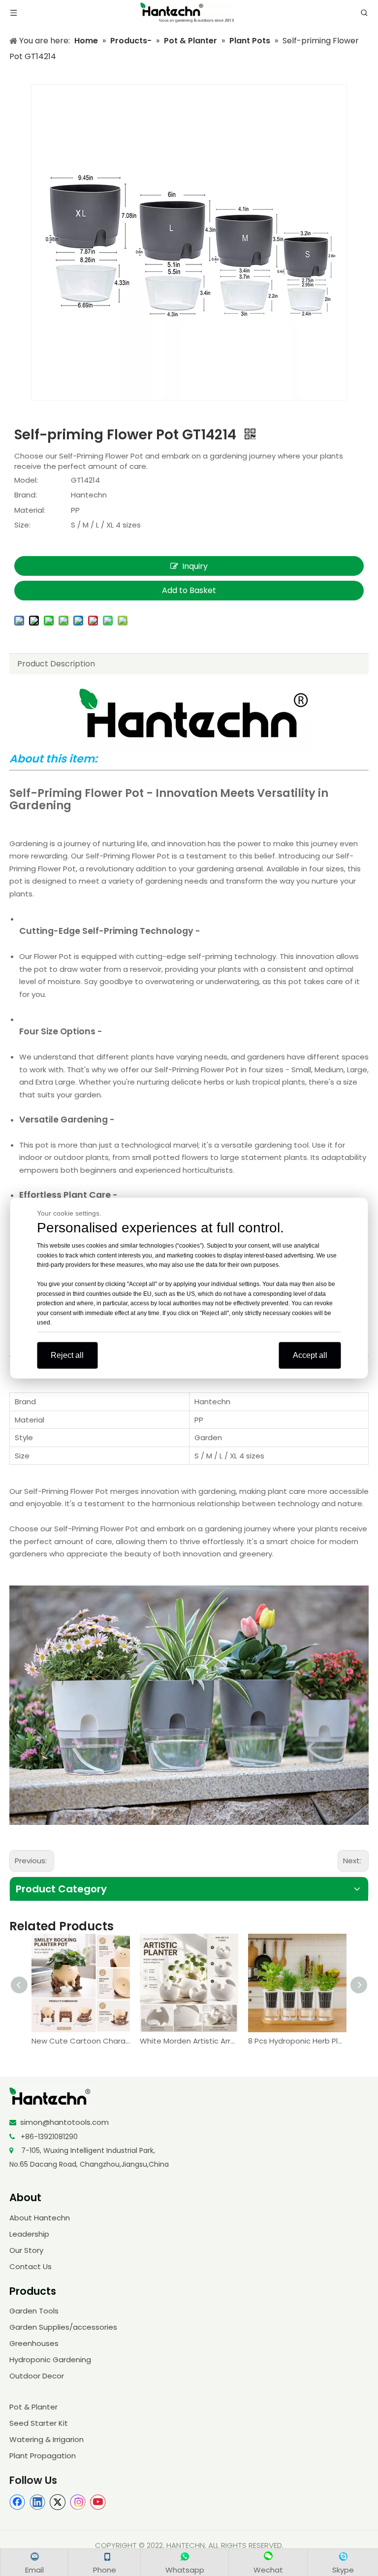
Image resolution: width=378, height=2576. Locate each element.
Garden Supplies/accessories (63, 2327)
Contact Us (31, 2266)
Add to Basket (189, 590)
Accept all (310, 1355)
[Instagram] (78, 2502)
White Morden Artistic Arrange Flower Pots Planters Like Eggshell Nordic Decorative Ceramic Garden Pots (189, 2041)
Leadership (29, 2234)
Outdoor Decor (37, 2376)
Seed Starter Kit (39, 2423)
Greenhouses (34, 2343)
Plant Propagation (43, 2456)
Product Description (56, 664)
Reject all (67, 1355)
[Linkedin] (37, 2502)
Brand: (26, 495)
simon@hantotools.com (64, 2122)
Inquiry (195, 566)
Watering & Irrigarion (47, 2439)
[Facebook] (17, 2502)
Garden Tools (34, 2311)
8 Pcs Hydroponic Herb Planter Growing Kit (297, 2041)
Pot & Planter (33, 2407)
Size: (22, 525)
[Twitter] (58, 2502)
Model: (26, 480)
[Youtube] (98, 2502)
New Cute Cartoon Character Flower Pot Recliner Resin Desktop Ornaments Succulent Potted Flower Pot (81, 2041)
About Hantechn (40, 2218)
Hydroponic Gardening (50, 2360)
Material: (30, 510)
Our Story (26, 2250)
